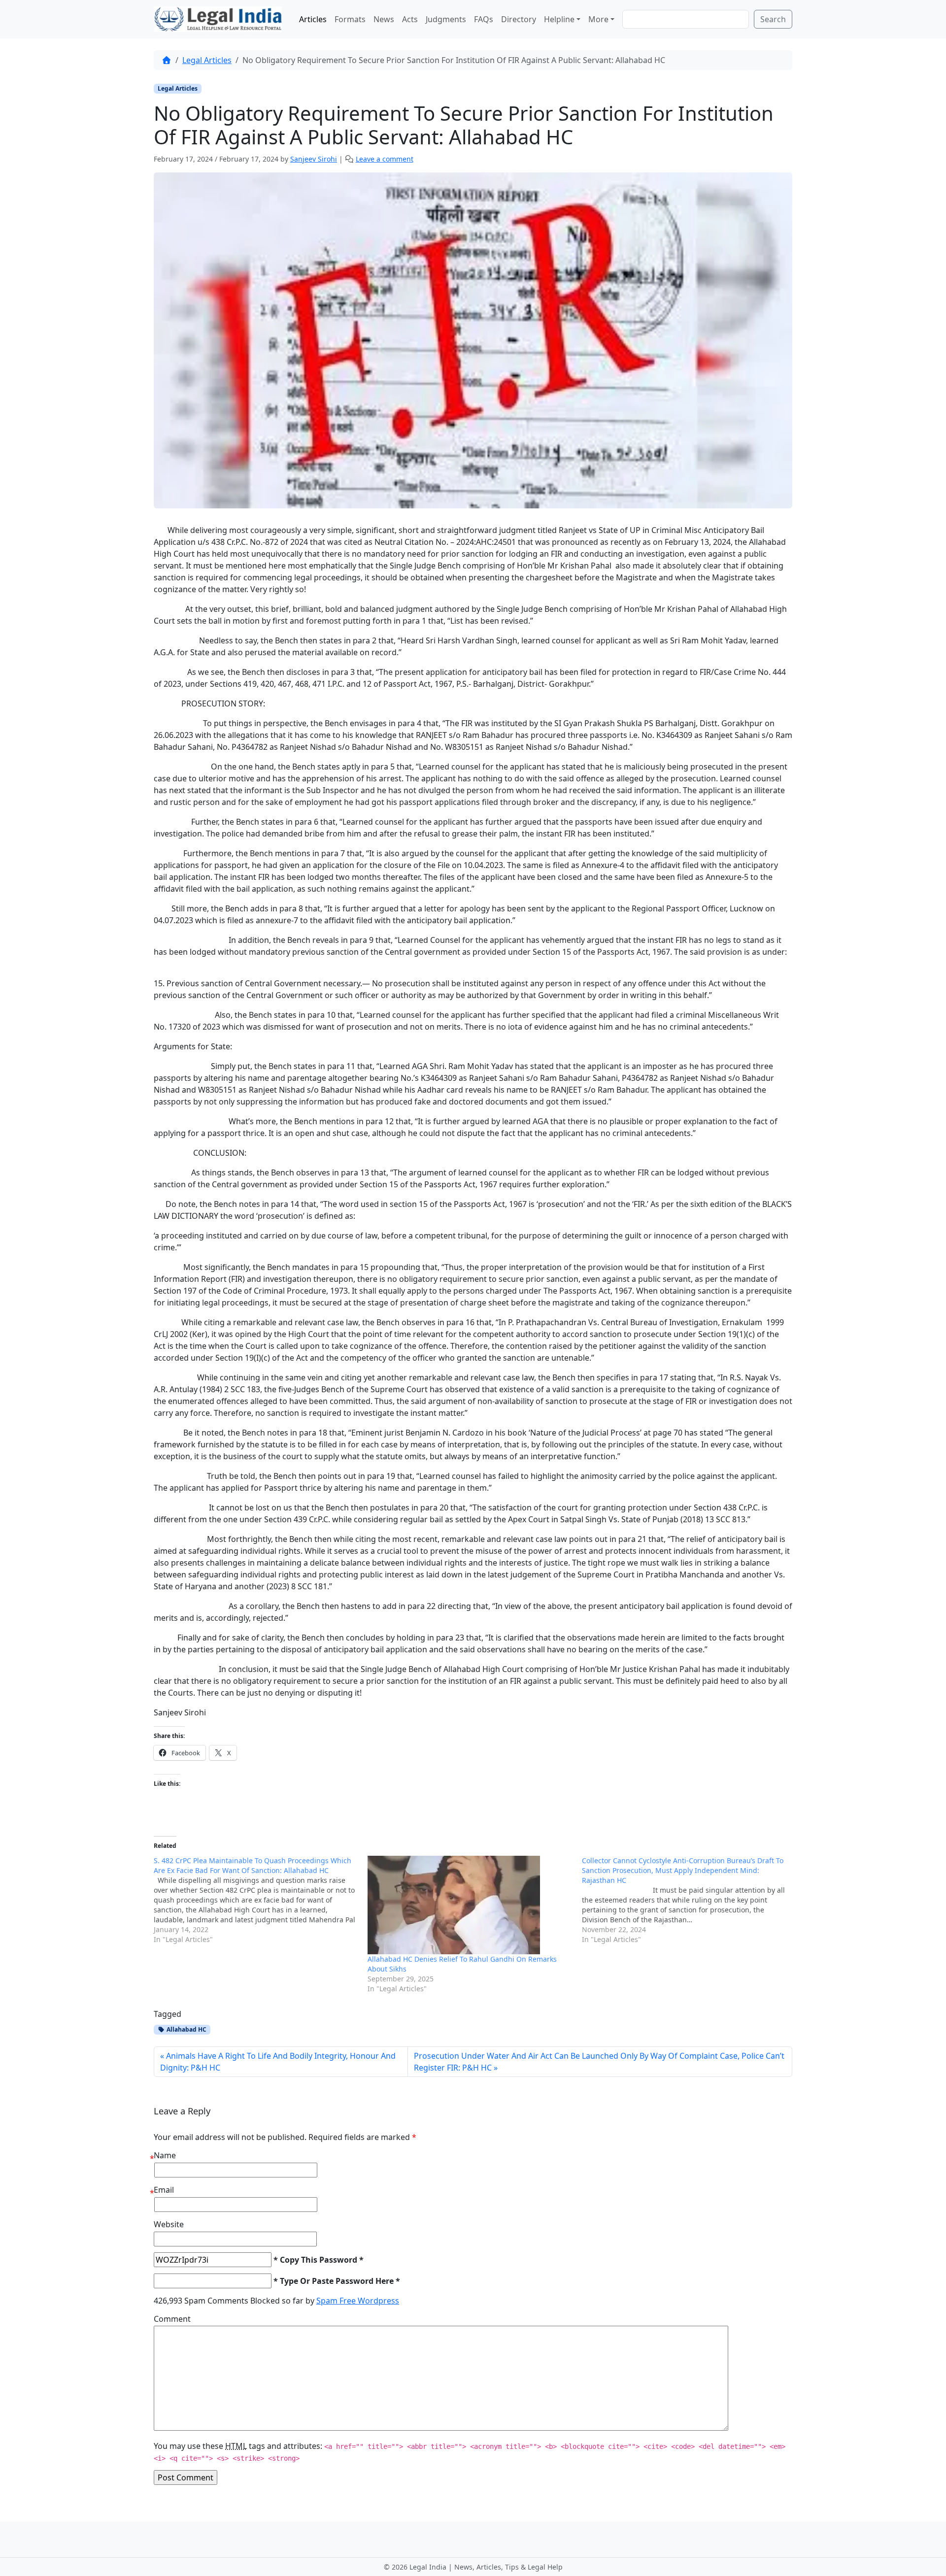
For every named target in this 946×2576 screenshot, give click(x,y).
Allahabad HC (186, 2029)
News (384, 19)
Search (773, 19)
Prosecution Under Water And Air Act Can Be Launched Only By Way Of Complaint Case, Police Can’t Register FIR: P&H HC (599, 2062)
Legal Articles (207, 60)
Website (169, 2224)
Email (164, 2190)
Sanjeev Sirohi (314, 159)
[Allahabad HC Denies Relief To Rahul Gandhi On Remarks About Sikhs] (470, 1905)
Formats (350, 19)
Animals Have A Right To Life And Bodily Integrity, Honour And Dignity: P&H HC (278, 2062)
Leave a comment (385, 159)
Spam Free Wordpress (358, 2301)
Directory (519, 19)
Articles (313, 19)
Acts (410, 19)
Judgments (446, 19)
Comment (172, 2319)
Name (165, 2155)
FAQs (484, 19)
